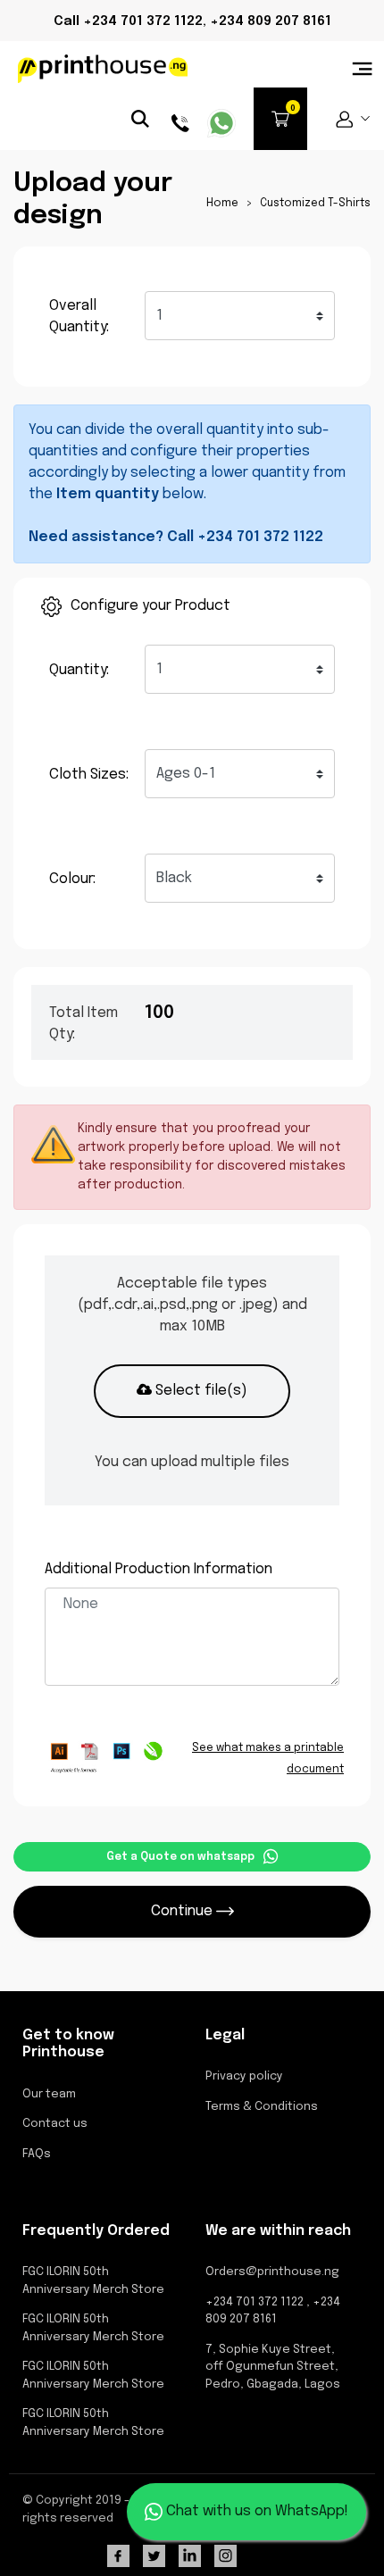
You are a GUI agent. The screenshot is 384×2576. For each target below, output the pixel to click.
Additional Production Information (159, 1569)
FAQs (37, 2154)
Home (222, 204)
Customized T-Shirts (314, 204)
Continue (184, 1911)
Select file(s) (200, 1391)
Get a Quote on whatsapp (180, 1857)
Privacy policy (244, 2076)
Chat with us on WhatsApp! (255, 2511)
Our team (49, 2094)
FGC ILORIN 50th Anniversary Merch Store (93, 2281)
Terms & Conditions (262, 2107)
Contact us (55, 2124)
